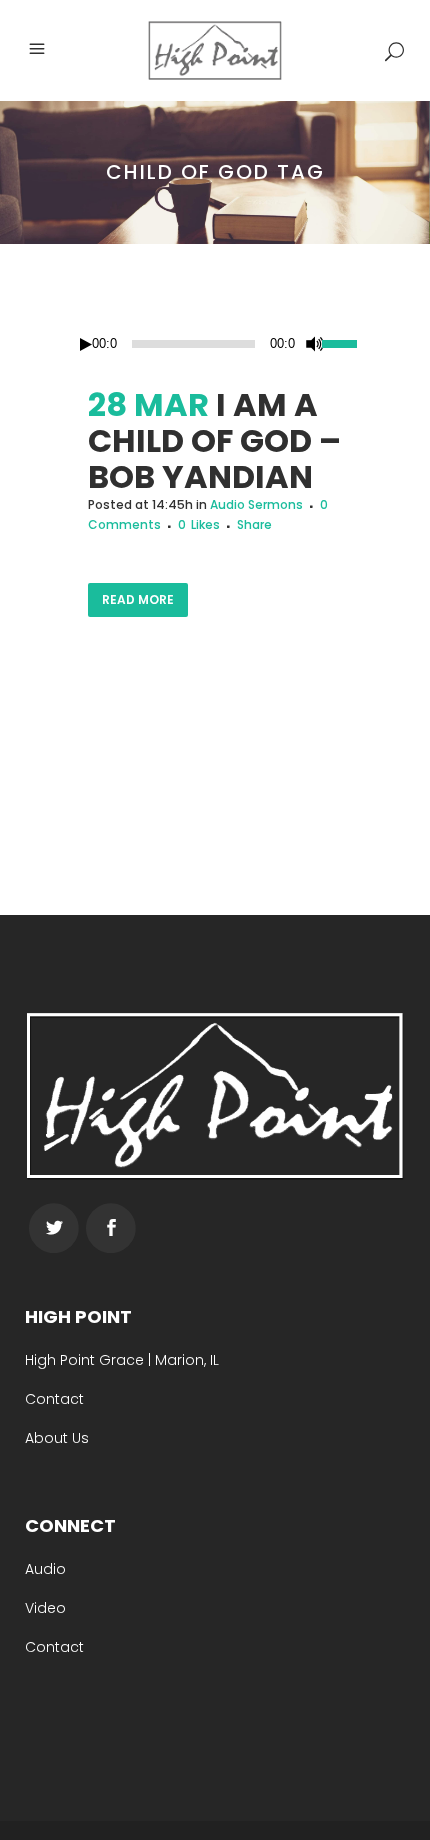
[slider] (343, 342)
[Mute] (315, 344)
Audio (45, 1569)
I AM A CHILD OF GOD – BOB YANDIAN (214, 440)
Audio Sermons (256, 504)
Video (45, 1608)
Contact (54, 1399)
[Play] (86, 344)
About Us (57, 1438)
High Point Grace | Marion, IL (122, 1360)
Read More (138, 599)
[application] (215, 344)
